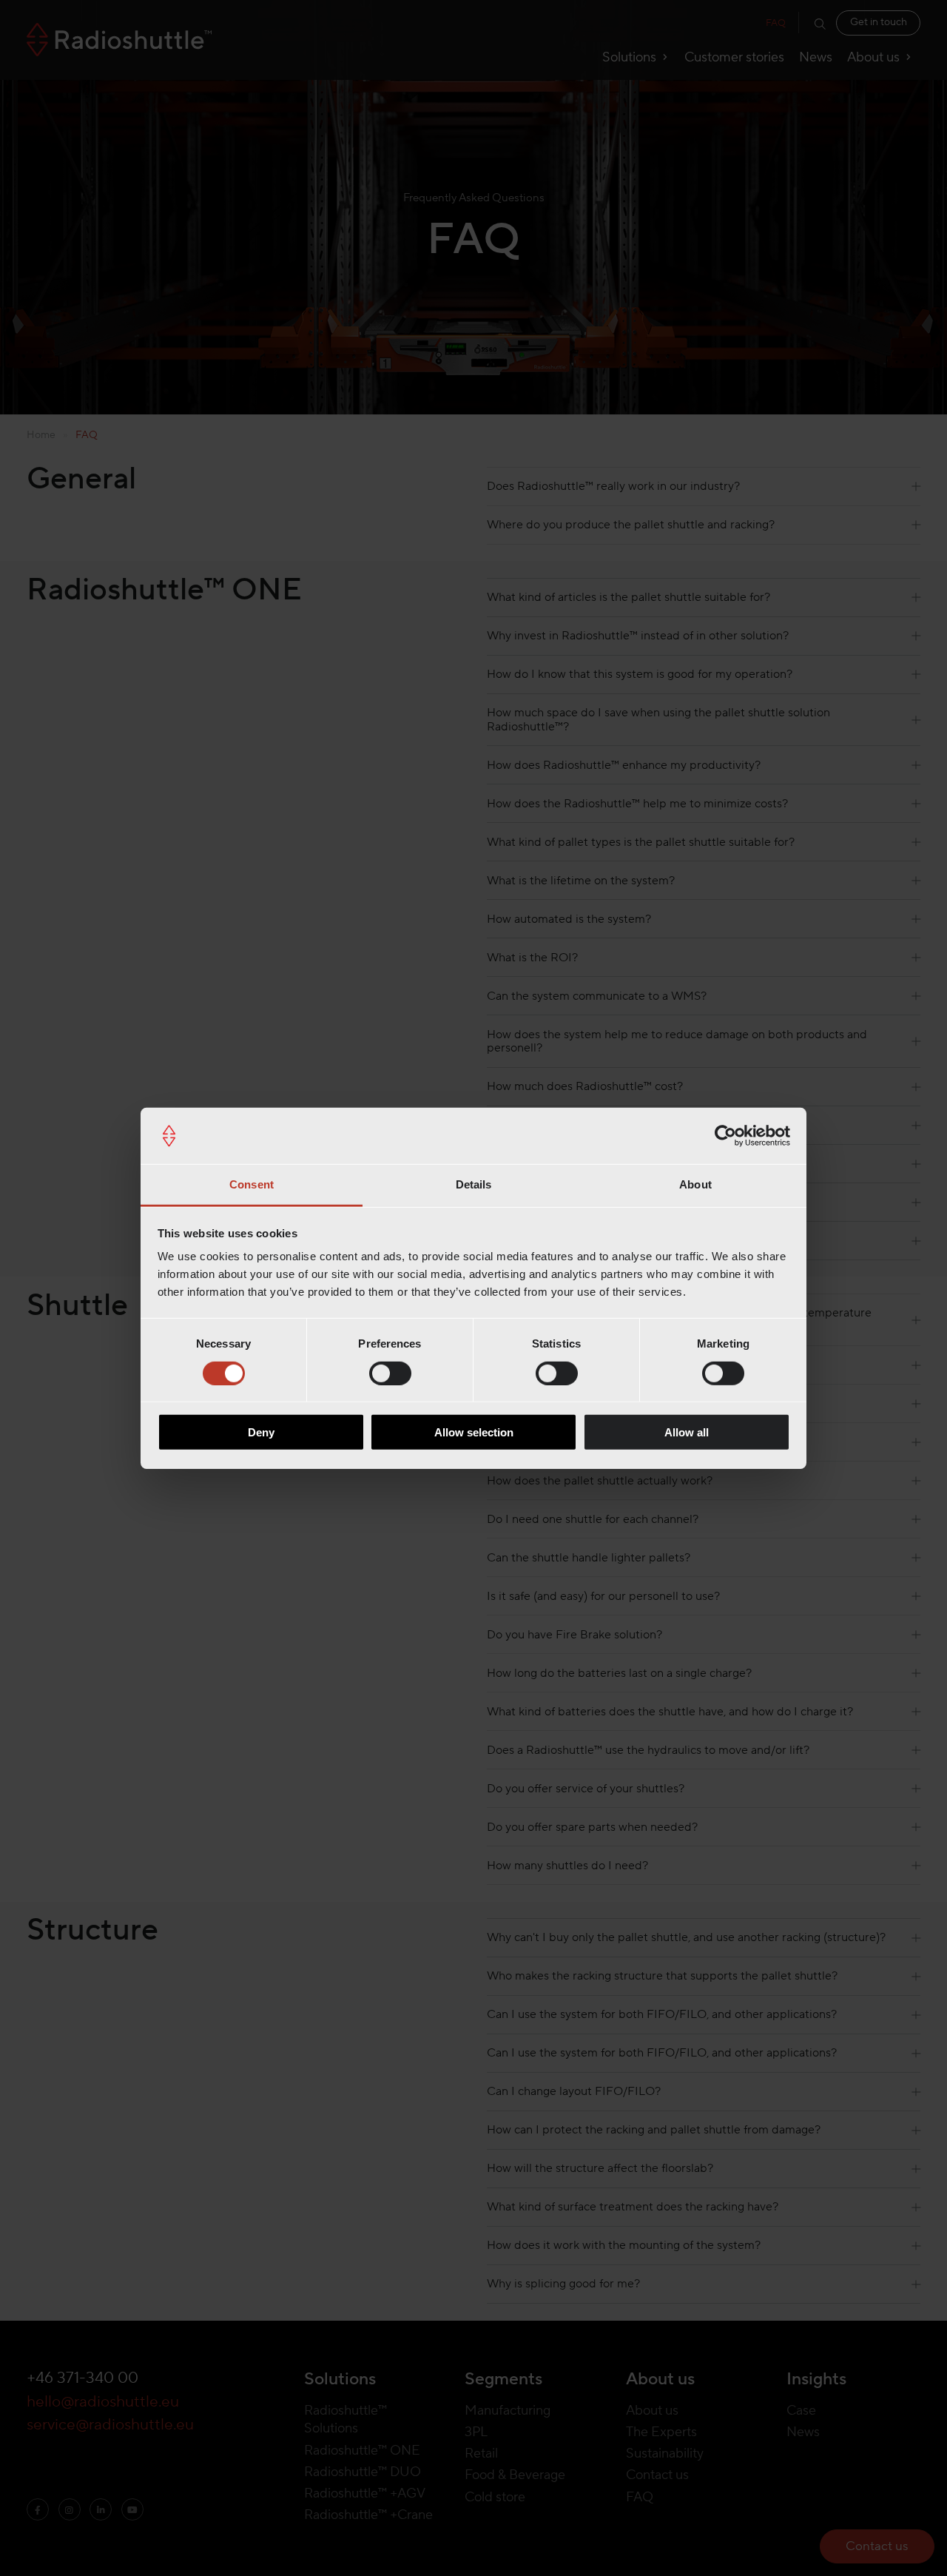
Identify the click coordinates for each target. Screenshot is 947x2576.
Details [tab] (474, 1184)
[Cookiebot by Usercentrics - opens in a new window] (725, 1136)
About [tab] (695, 1184)
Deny (261, 1432)
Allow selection (474, 1432)
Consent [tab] (252, 1184)
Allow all (687, 1432)
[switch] (390, 1373)
